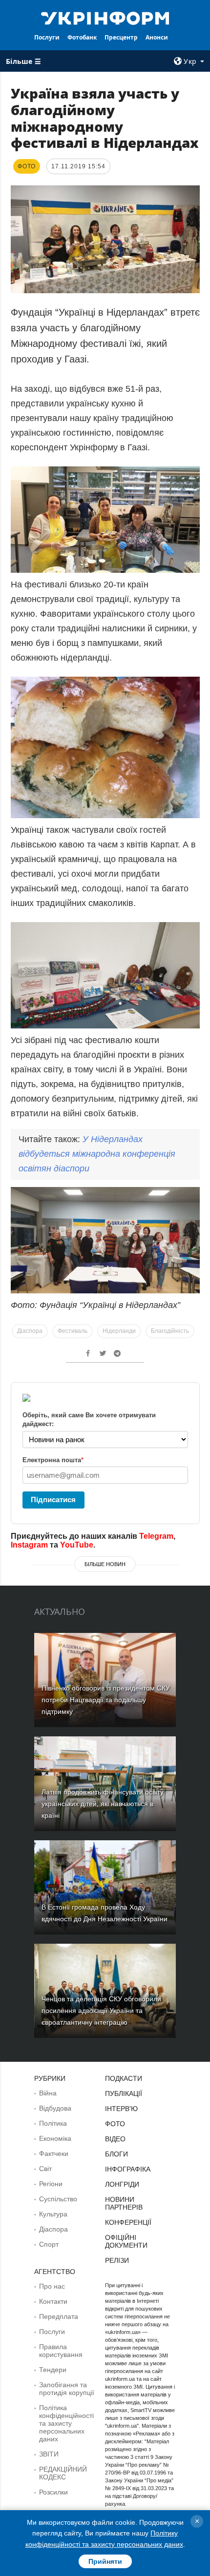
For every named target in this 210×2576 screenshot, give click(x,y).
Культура (53, 2214)
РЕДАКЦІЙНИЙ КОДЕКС (63, 2473)
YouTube (77, 1545)
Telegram (156, 1536)
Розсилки (53, 2492)
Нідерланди (119, 1331)
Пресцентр (121, 37)
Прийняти (105, 2561)
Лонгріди (122, 2184)
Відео (115, 2139)
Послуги (47, 37)
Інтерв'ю (121, 2109)
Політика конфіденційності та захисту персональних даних (66, 2423)
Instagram (29, 1545)
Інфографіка (128, 2169)
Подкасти (124, 2078)
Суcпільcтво (58, 2199)
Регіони (51, 2184)
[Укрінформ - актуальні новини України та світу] (105, 18)
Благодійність (170, 1331)
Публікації (124, 2093)
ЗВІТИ (49, 2454)
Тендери (53, 2370)
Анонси (157, 37)
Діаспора (30, 1331)
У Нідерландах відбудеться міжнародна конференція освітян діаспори (97, 1154)
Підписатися (53, 1499)
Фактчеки (54, 2153)
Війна (48, 2093)
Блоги (116, 2154)
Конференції (128, 2222)
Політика (53, 2123)
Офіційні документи (126, 2241)
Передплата (59, 2316)
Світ (45, 2169)
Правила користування (61, 2351)
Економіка (55, 2138)
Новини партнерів (124, 2203)
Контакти (53, 2301)
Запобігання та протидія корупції (67, 2389)
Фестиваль (73, 1331)
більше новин (105, 1564)
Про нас (52, 2286)
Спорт (49, 2244)
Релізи (117, 2260)
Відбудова (55, 2108)
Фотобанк (82, 37)
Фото (115, 2124)
